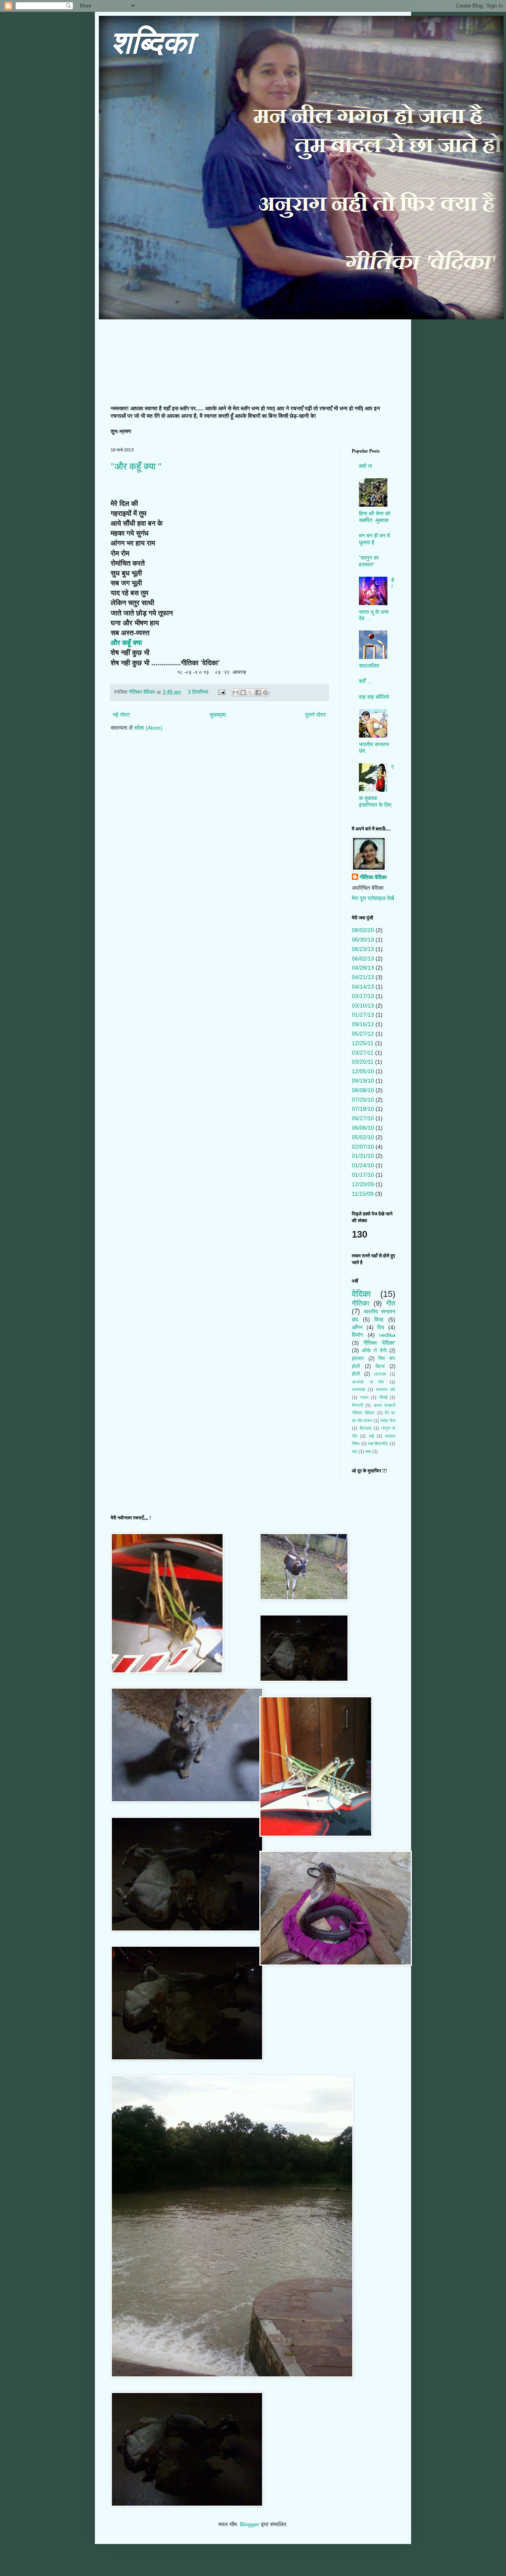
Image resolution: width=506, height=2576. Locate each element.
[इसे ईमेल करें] (236, 693)
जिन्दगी (357, 1405)
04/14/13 (363, 987)
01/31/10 (363, 1156)
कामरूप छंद (386, 1389)
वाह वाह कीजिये (374, 697)
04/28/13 (363, 968)
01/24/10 (363, 1165)
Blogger (250, 2524)
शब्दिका (152, 43)
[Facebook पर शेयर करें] (258, 693)
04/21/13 (363, 977)
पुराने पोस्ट (316, 715)
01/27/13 (363, 1015)
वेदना (380, 1366)
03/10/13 (363, 1006)
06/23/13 (363, 949)
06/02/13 (363, 959)
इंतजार (358, 1359)
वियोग (357, 1335)
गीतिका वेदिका (373, 877)
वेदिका (361, 1294)
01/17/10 (363, 1175)
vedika (387, 1335)
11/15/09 (363, 1194)
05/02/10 (363, 1137)
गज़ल (364, 1397)
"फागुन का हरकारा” (369, 561)
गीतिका (361, 1303)
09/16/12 (363, 1024)
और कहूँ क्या (126, 642)
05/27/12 (363, 1034)
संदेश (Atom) (148, 728)
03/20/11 (363, 1062)
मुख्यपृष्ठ (218, 715)
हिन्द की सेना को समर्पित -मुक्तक (375, 517)
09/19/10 (363, 1081)
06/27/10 (363, 1118)
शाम (368, 1451)
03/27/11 (363, 1053)
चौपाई (383, 1397)
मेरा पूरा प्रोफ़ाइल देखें (373, 898)
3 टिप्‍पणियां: (199, 692)
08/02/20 (363, 930)
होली (356, 1374)
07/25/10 (363, 1100)
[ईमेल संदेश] (221, 692)
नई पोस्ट (121, 715)
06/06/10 (363, 1128)
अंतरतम (380, 1374)
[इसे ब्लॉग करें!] (243, 693)
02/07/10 (363, 1147)
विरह (379, 1319)
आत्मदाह (358, 1389)
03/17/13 (363, 996)
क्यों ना (365, 466)
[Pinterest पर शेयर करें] (266, 693)
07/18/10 (363, 1109)
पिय (381, 1327)
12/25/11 (363, 1043)
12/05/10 (363, 1071)
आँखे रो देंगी (374, 1351)
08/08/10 (363, 1090)
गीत (391, 1303)
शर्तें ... (365, 681)
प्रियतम (366, 1428)
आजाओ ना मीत (368, 1382)
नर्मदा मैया (388, 1421)
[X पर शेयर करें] (251, 693)
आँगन (357, 1327)
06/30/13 (363, 940)
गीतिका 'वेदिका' (379, 1343)
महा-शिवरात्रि (378, 1444)
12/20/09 (363, 1184)
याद (355, 1451)
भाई (371, 1436)
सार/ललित (369, 666)
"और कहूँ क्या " (136, 466)
